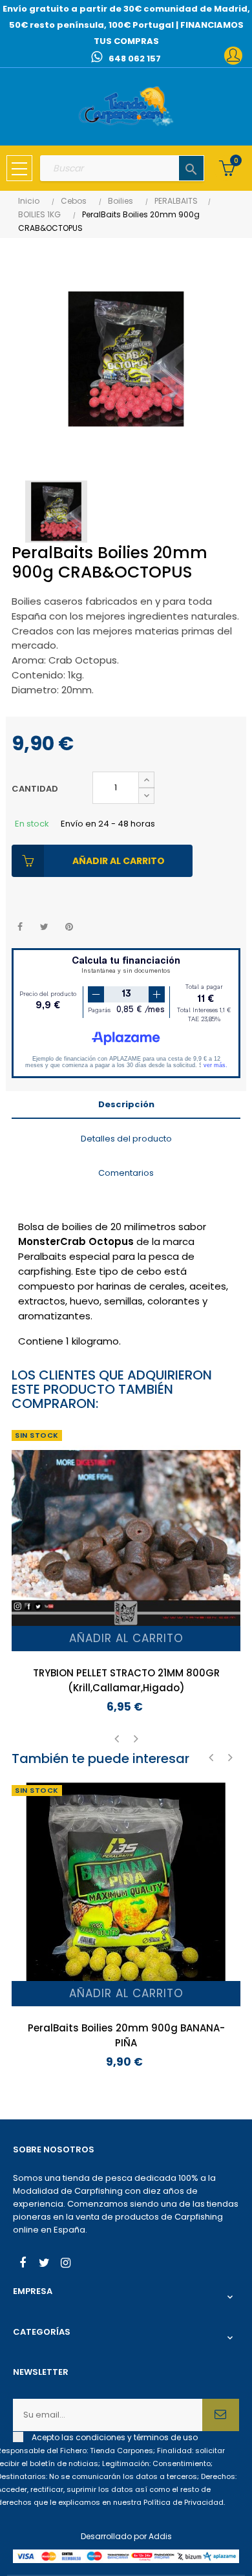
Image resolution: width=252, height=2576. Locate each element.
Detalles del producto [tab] (126, 1139)
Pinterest (69, 927)
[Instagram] (65, 2264)
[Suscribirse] (221, 2415)
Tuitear (44, 927)
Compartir (20, 927)
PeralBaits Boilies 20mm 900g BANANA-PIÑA (126, 2035)
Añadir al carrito (119, 861)
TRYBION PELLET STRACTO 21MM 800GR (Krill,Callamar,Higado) (126, 1680)
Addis (160, 2536)
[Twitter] (44, 2264)
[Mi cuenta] (233, 56)
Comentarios (126, 1173)
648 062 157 (135, 59)
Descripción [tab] (126, 1104)
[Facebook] (23, 2264)
